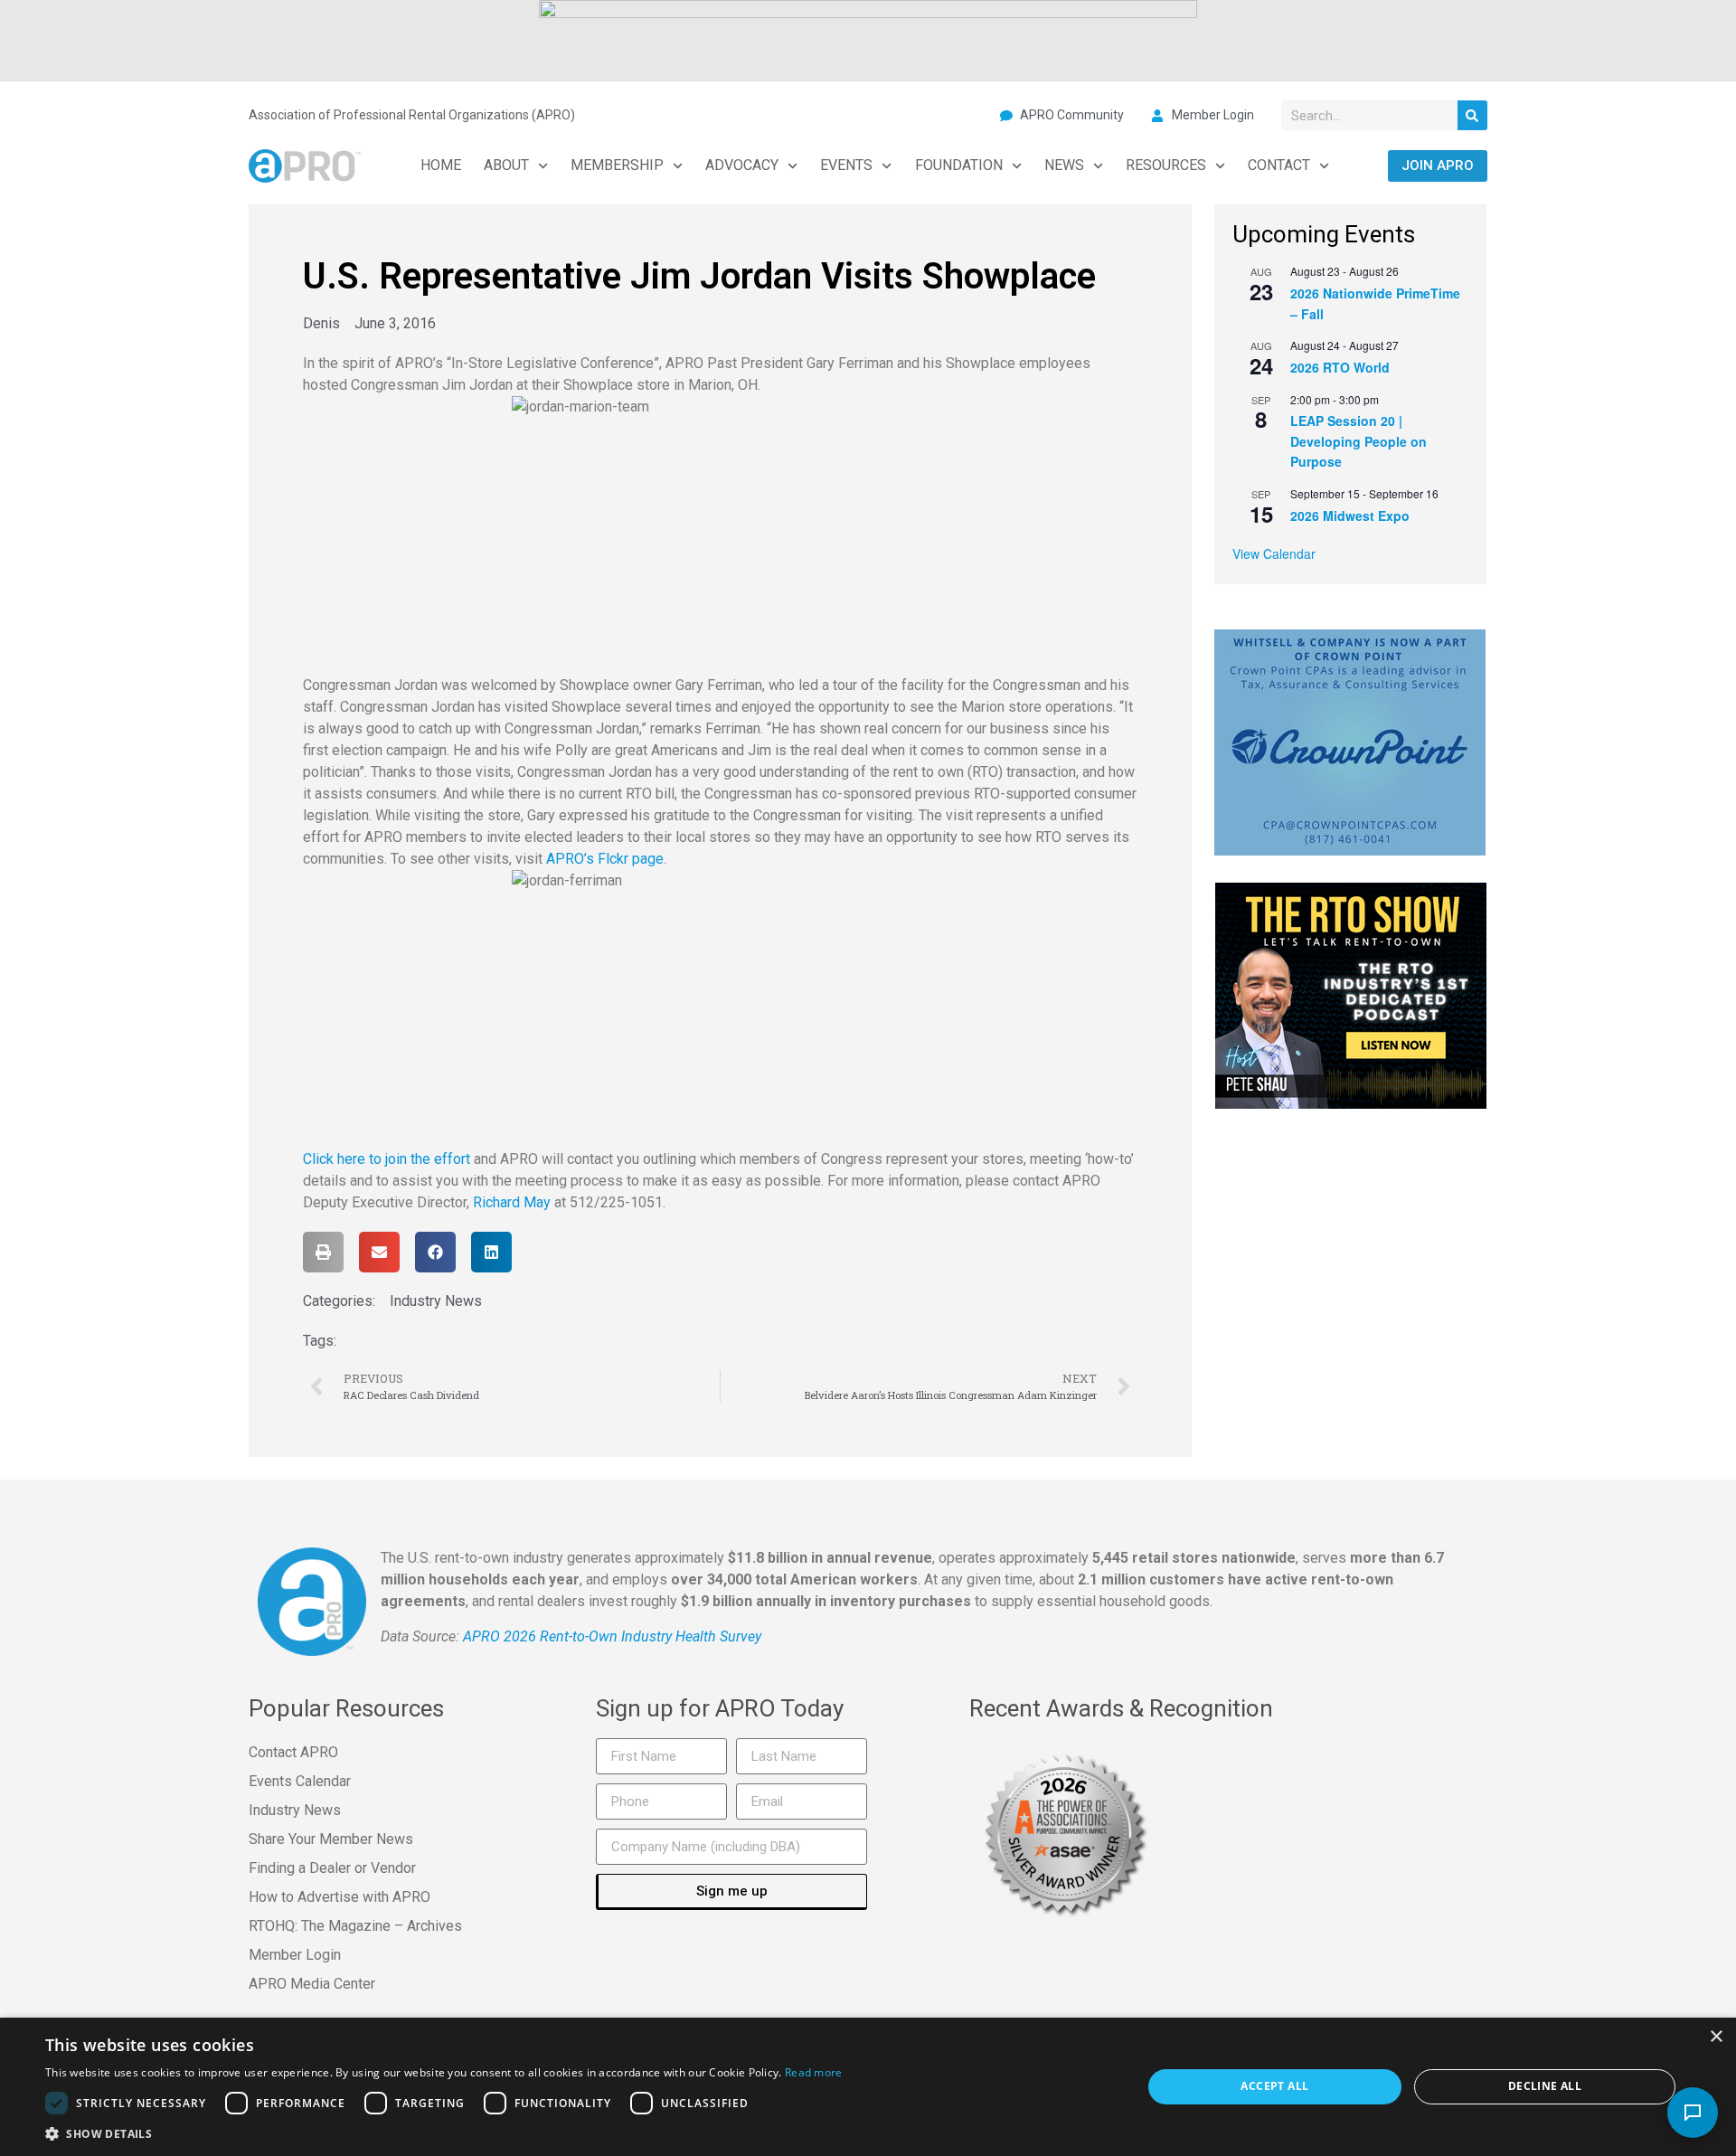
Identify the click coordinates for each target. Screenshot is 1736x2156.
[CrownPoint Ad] (1350, 741)
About (506, 165)
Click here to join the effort (387, 1159)
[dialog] (868, 2087)
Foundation (959, 165)
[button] (323, 1252)
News (1064, 165)
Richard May (512, 1202)
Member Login (295, 1955)
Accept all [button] (1274, 2086)
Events (846, 165)
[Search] (1472, 115)
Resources (1166, 165)
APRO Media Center (312, 1984)
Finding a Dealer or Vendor (332, 1868)
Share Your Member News (331, 1839)
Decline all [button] (1545, 2086)
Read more (814, 2072)
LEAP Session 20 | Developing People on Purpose (1359, 441)
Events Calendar (300, 1781)
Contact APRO (293, 1752)
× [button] (1716, 2037)
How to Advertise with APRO (340, 1897)
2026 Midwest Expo (1350, 515)
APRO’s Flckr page (605, 859)
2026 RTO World (1340, 367)
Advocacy (742, 165)
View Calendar (1274, 553)
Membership (617, 165)
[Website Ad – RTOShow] (1351, 994)
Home (441, 165)
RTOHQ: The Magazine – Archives (355, 1926)
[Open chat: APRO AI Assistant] (1693, 2113)
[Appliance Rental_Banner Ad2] (868, 39)
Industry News (436, 1301)
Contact (1279, 165)
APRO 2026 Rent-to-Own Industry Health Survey (612, 1636)
